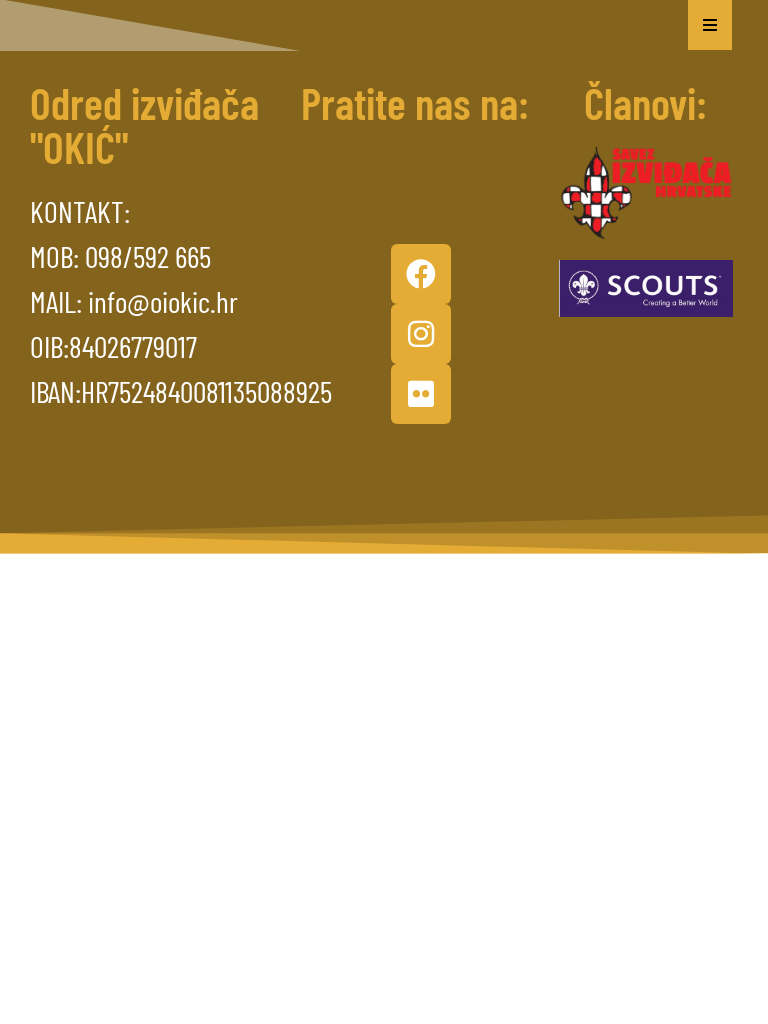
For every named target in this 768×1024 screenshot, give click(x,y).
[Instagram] (421, 334)
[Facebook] (421, 274)
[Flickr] (421, 394)
